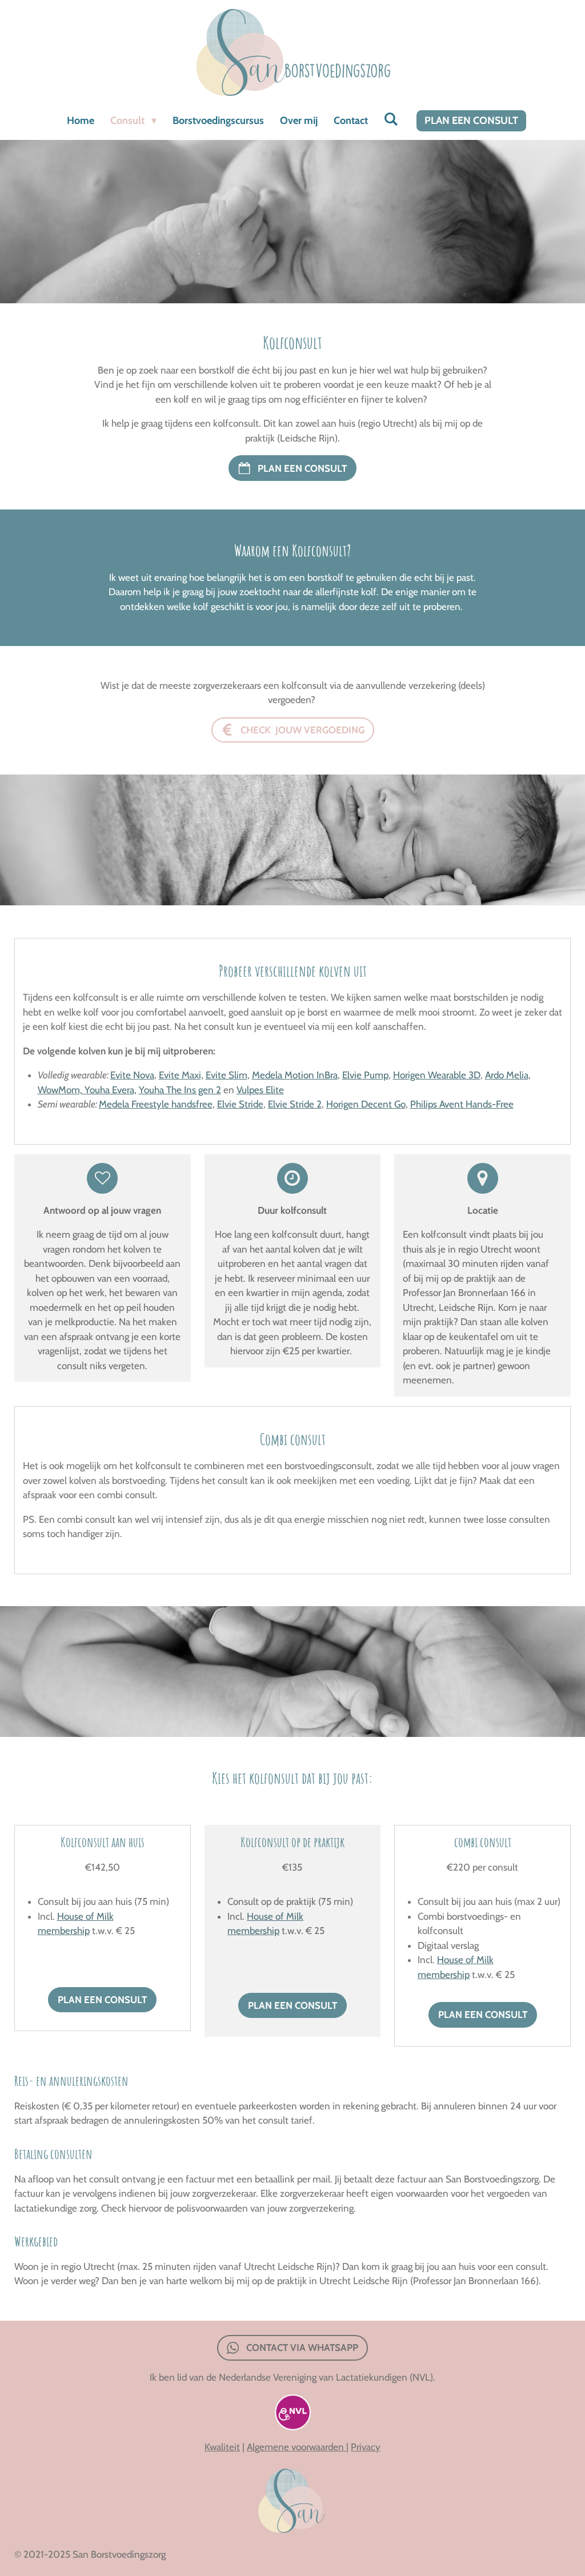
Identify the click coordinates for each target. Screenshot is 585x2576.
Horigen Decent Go (366, 1104)
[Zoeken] (391, 119)
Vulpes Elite (260, 1090)
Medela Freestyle (134, 1104)
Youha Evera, (111, 1090)
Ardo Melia (507, 1075)
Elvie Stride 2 (295, 1104)
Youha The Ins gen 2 (180, 1090)
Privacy (366, 2447)
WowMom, (61, 1090)
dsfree (200, 1104)
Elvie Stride (240, 1104)
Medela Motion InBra (295, 1075)
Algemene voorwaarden (296, 2447)
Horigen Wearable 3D (437, 1075)
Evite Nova (132, 1075)
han (178, 1104)
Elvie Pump (365, 1075)
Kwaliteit (222, 2447)
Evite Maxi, (181, 1075)
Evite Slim (227, 1075)
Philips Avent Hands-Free (462, 1104)
